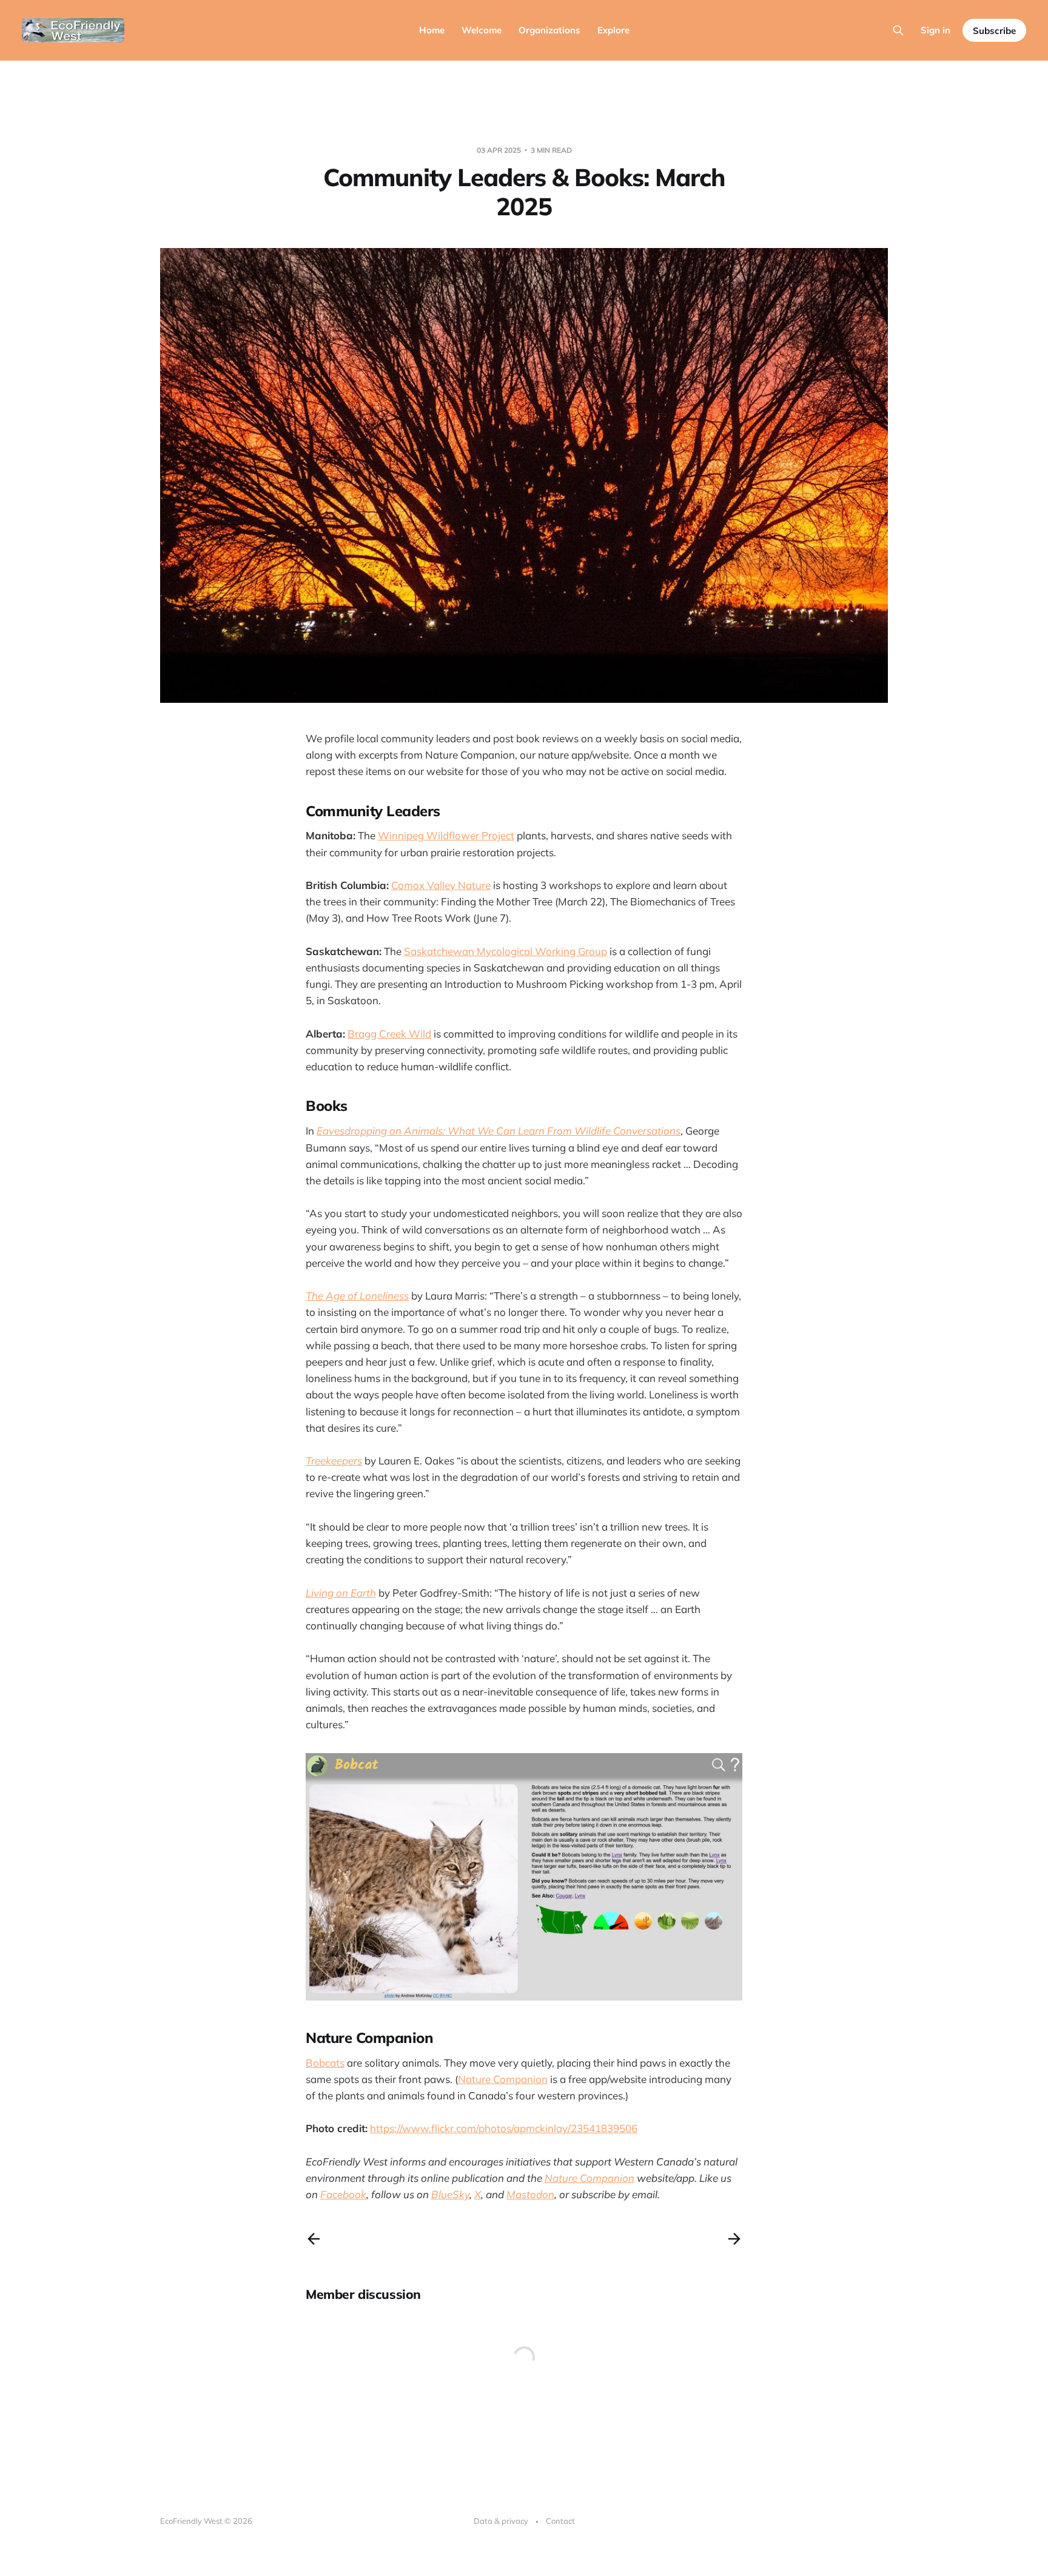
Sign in (935, 30)
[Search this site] (898, 30)
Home (432, 30)
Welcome (482, 30)
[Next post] (734, 2239)
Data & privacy (501, 2521)
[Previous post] (314, 2239)
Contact (560, 2521)
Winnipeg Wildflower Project (446, 835)
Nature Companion (503, 2079)
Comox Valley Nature (441, 885)
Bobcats (325, 2063)
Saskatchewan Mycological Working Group (506, 951)
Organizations (549, 30)
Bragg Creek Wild (389, 1034)
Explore (613, 30)
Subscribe (994, 31)
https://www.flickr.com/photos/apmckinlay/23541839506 (504, 2128)
